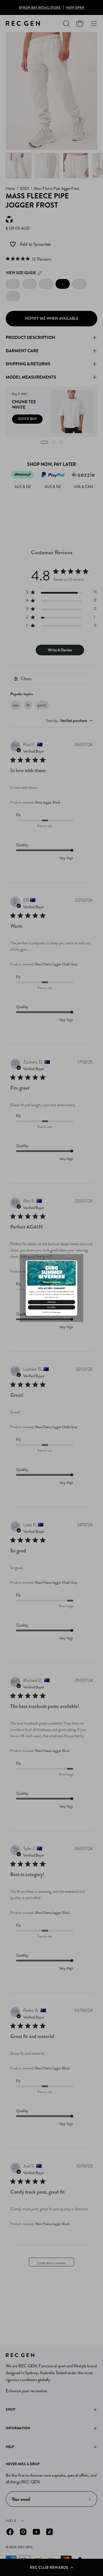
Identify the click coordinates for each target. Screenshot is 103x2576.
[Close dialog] (75, 1263)
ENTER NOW (51, 1302)
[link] (51, 1273)
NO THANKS (51, 1307)
